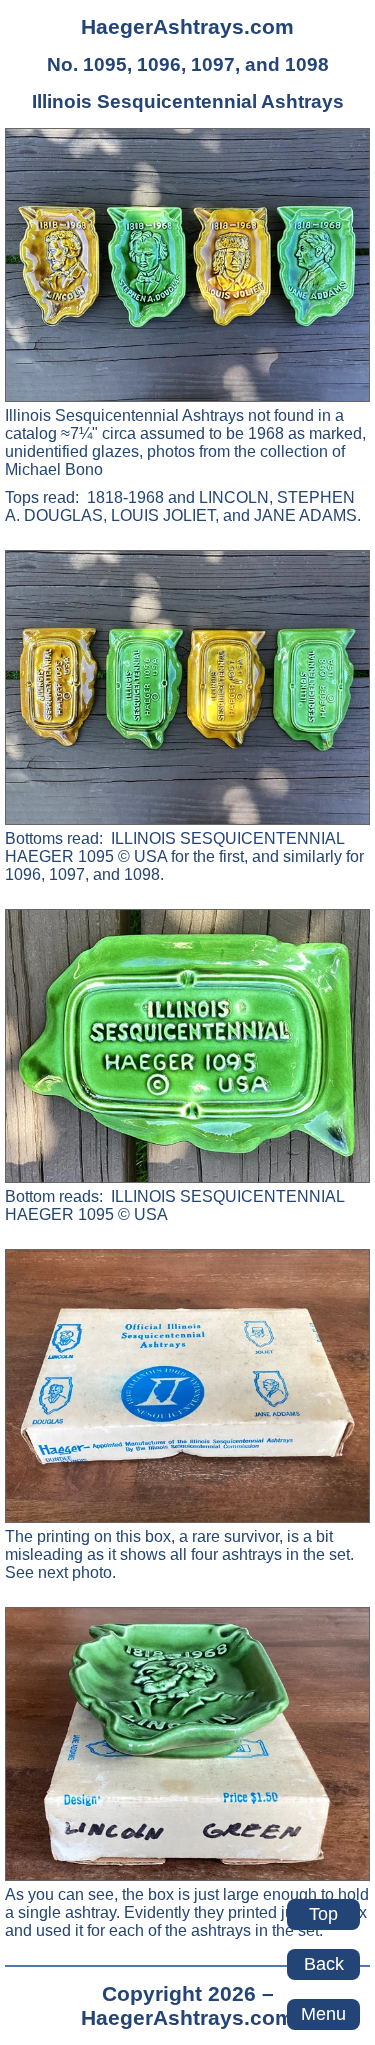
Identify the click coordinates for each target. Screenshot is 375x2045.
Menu (323, 2014)
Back (324, 1964)
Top (323, 1914)
